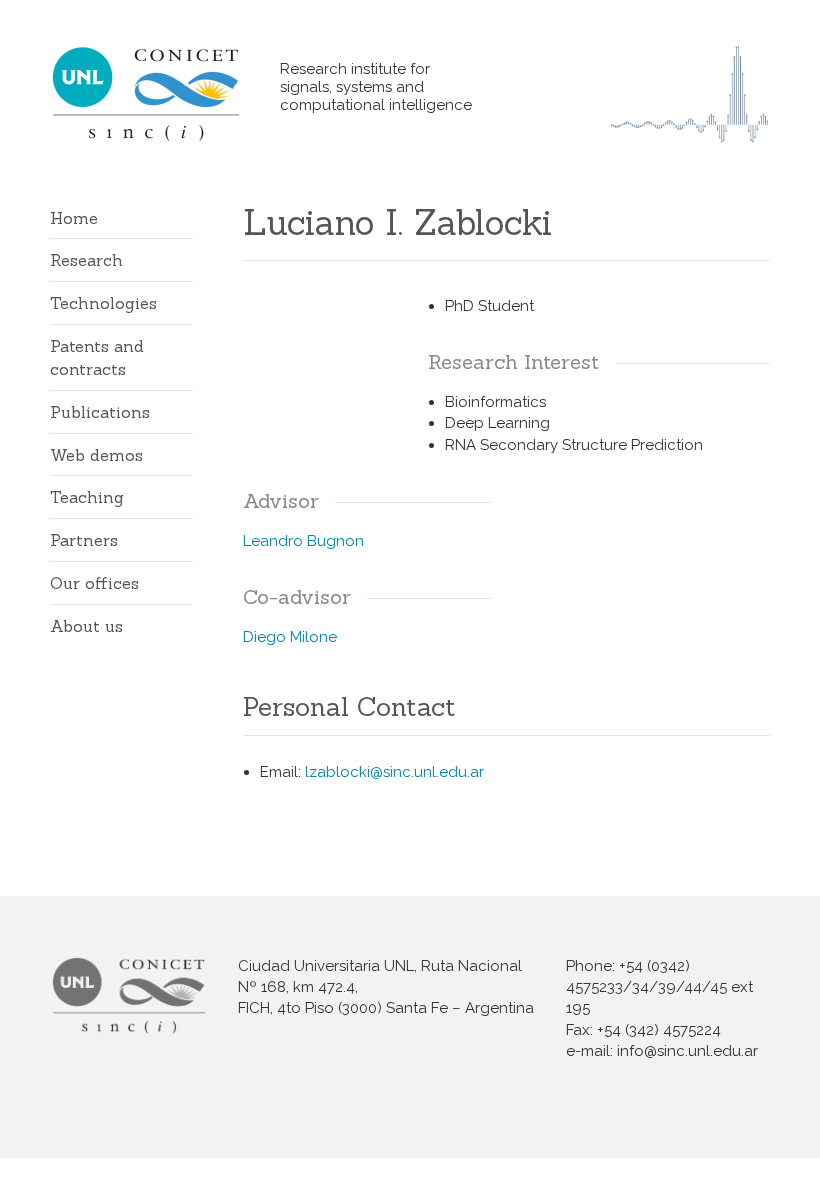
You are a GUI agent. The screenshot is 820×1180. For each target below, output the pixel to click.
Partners (84, 540)
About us (86, 626)
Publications (100, 412)
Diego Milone (290, 637)
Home (74, 218)
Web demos (96, 455)
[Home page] (165, 93)
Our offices (94, 583)
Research (86, 260)
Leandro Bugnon (303, 541)
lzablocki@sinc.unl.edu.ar (394, 772)
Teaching (87, 497)
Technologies (103, 303)
